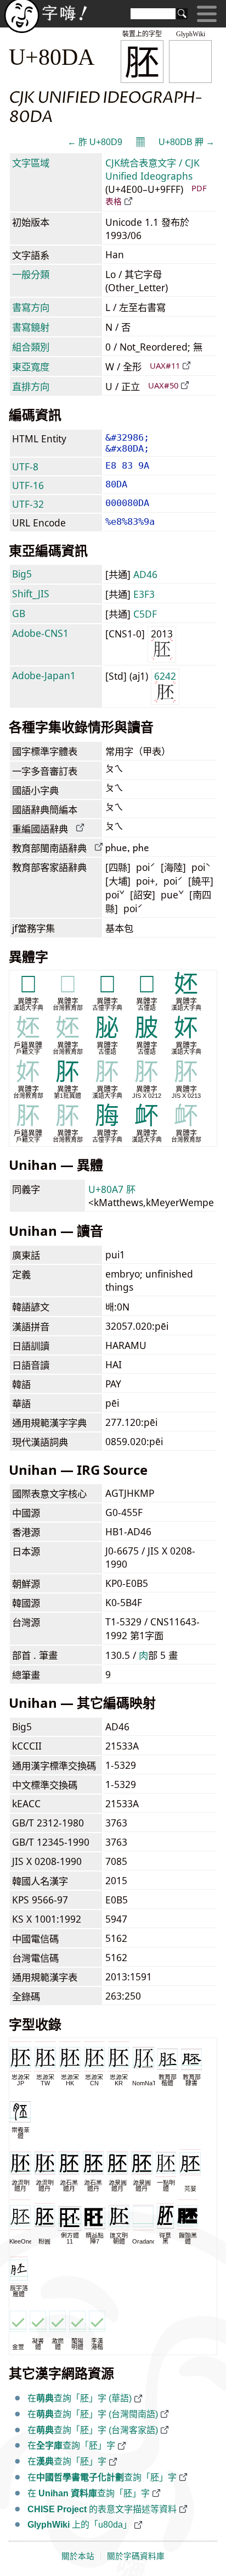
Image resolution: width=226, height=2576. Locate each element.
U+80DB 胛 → (187, 142)
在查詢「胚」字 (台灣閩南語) (93, 2414)
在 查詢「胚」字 (89, 2493)
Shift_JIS (31, 593)
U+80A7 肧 (112, 1189)
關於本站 (78, 2556)
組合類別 (31, 347)
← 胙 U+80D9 (95, 142)
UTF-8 (25, 467)
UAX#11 (165, 365)
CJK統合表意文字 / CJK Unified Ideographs (152, 169)
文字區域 (31, 163)
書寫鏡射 (31, 327)
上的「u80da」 (80, 2525)
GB (19, 613)
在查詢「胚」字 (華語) (80, 2398)
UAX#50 (163, 385)
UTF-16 (28, 485)
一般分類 (31, 274)
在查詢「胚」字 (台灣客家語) (93, 2430)
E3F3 (144, 594)
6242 (165, 676)
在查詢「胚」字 (71, 2445)
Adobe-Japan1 (44, 675)
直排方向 (31, 386)
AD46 (145, 574)
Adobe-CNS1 (40, 633)
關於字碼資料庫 (136, 2556)
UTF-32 (28, 504)
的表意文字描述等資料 (102, 2509)
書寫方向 (31, 307)
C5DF (145, 614)
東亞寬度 (31, 367)
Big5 (22, 574)
